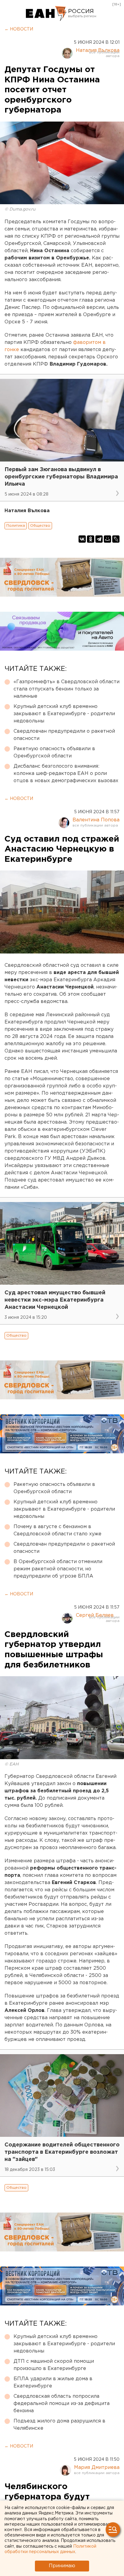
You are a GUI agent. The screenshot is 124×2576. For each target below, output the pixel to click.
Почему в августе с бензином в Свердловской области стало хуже (57, 1530)
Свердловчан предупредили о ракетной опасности (64, 735)
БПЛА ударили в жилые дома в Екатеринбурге (53, 2382)
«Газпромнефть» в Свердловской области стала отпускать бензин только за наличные (67, 689)
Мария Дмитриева (97, 2468)
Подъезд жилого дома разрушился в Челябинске (59, 2425)
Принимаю (62, 2566)
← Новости (19, 29)
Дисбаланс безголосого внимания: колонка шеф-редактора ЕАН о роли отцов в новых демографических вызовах (66, 774)
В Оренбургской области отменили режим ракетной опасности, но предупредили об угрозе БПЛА (58, 1569)
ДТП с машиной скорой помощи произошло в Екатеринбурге (54, 2365)
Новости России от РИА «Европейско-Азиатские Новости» (46, 14)
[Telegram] (99, 539)
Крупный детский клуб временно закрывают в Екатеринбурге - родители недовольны (64, 714)
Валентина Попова (96, 820)
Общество (40, 526)
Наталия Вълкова (98, 51)
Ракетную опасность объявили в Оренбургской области (54, 752)
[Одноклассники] (91, 539)
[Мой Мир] (107, 539)
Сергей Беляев (95, 1615)
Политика (16, 526)
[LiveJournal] (116, 539)
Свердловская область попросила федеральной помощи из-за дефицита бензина (62, 2404)
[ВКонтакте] (82, 539)
